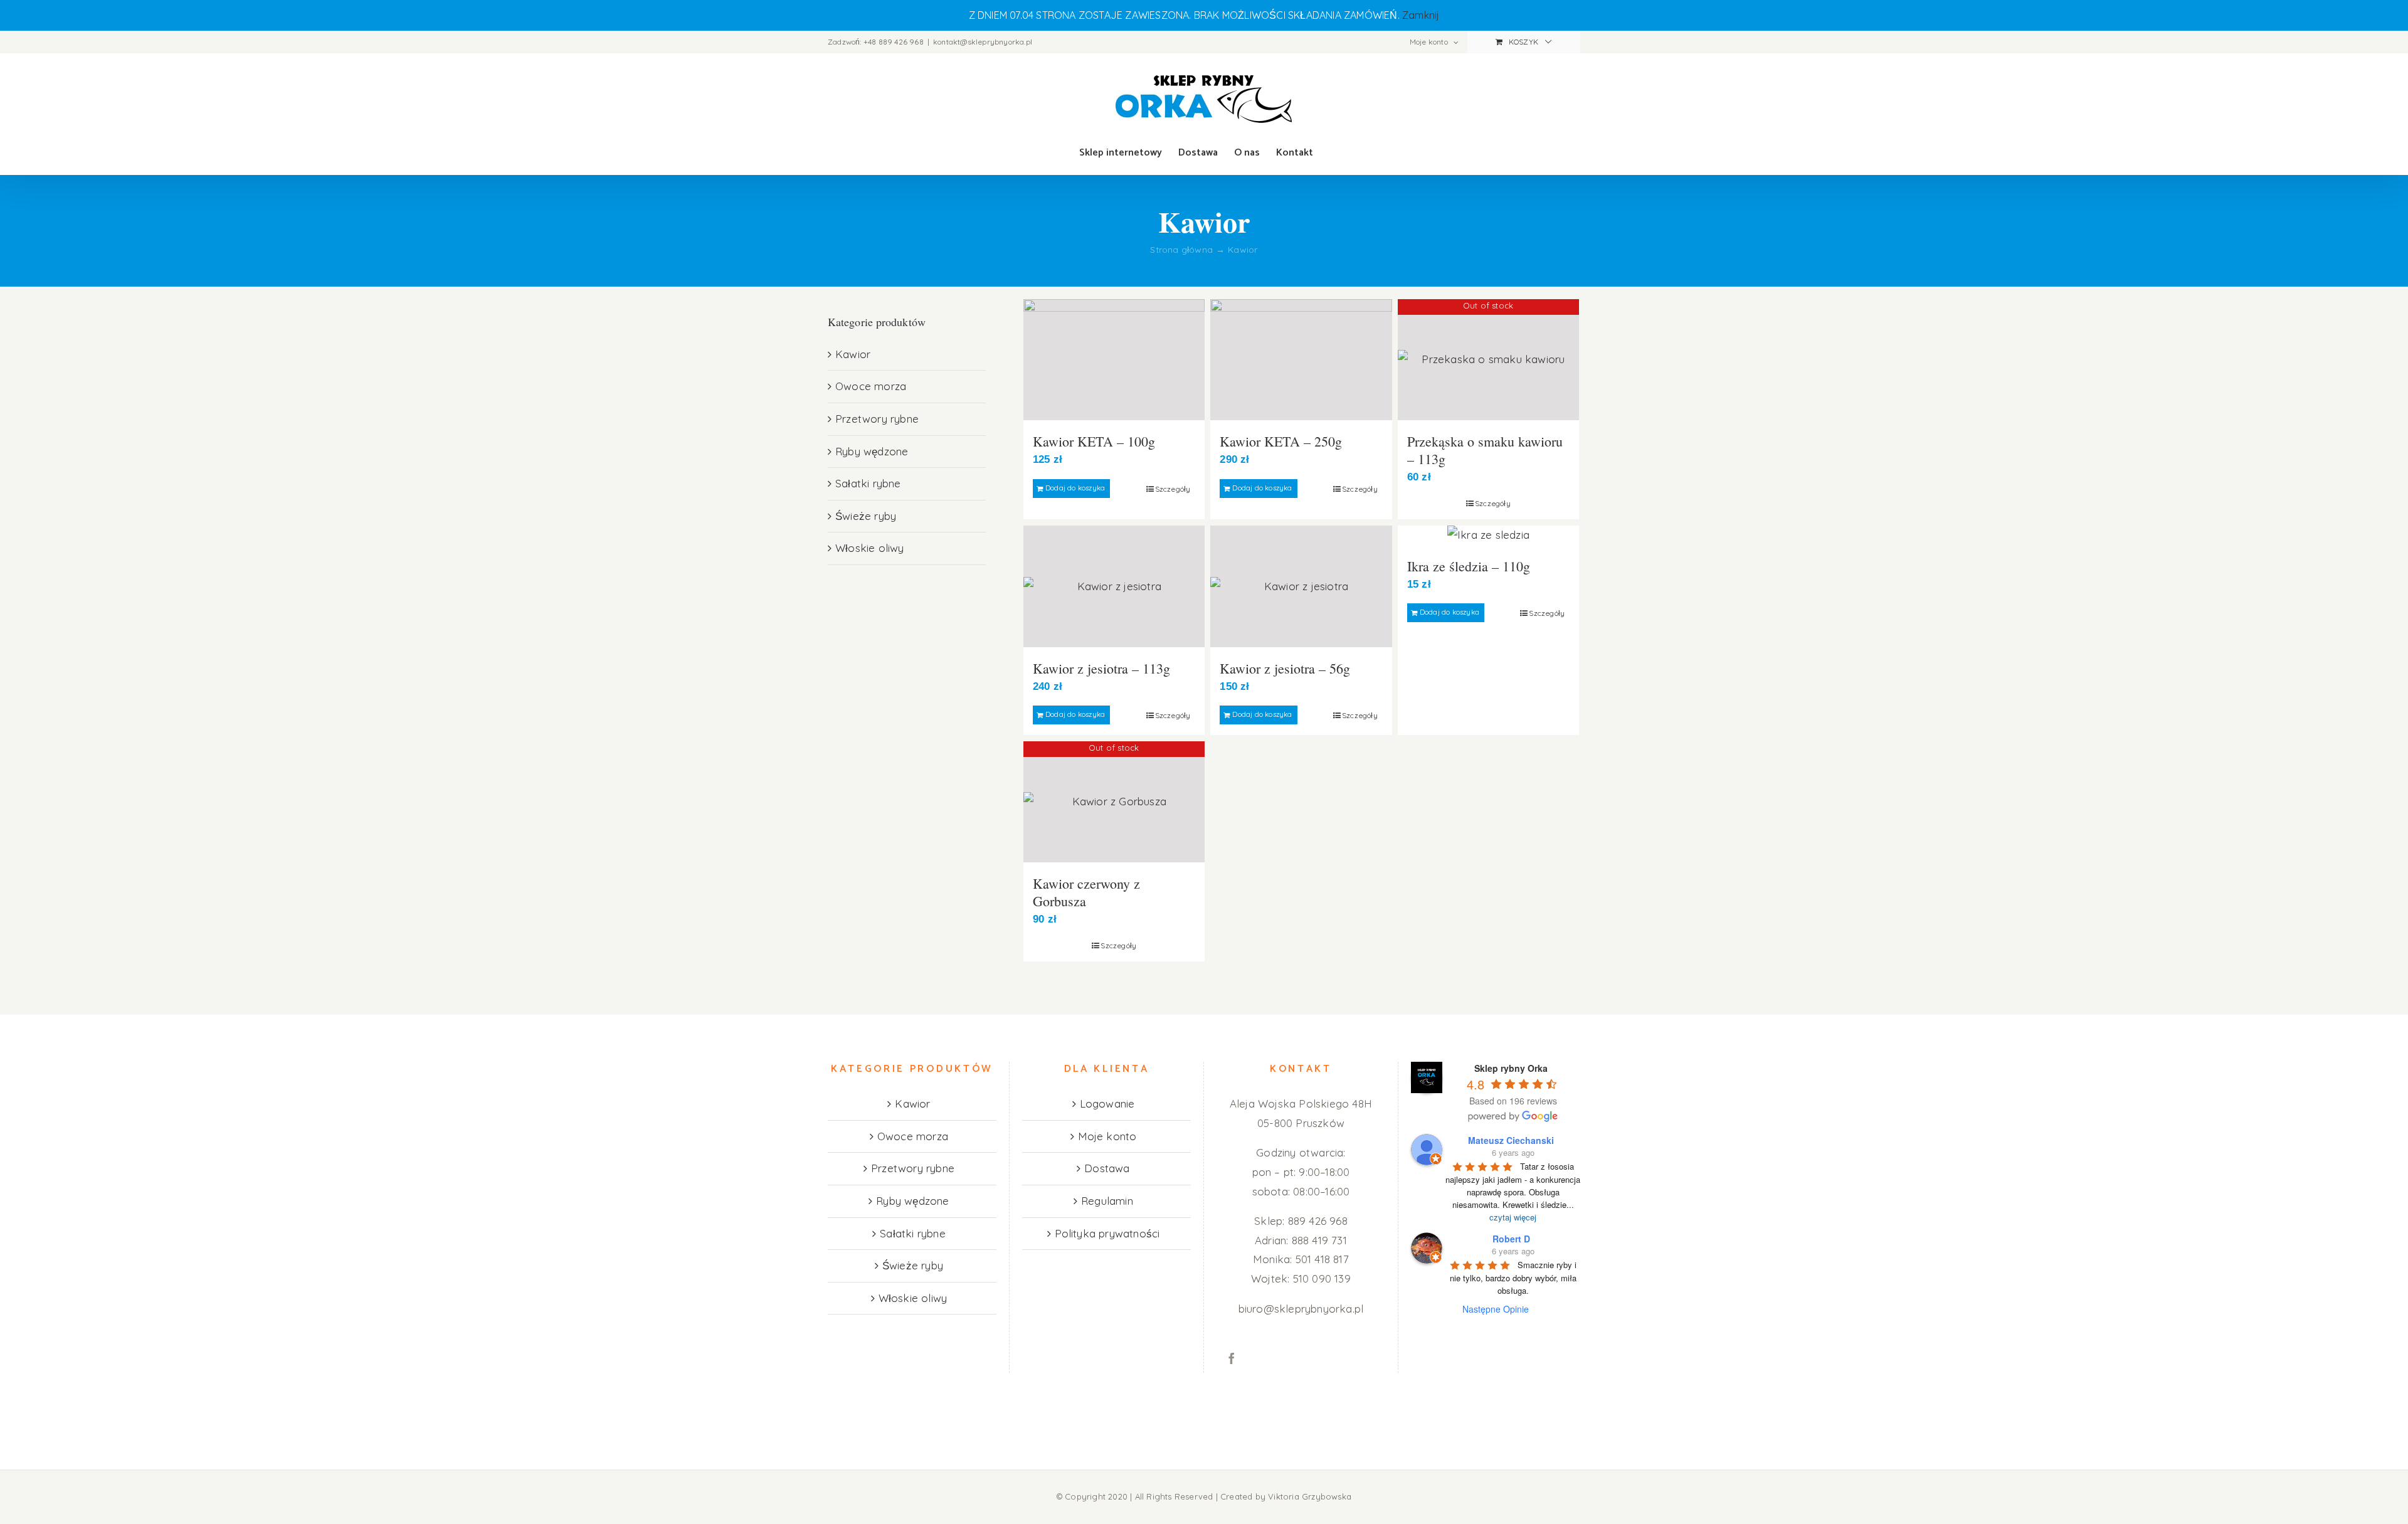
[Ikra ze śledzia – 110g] (1488, 535)
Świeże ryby (866, 516)
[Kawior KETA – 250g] (1301, 360)
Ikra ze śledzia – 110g (1469, 566)
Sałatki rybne (868, 483)
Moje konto (1107, 1136)
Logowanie (1107, 1103)
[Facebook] (1232, 1358)
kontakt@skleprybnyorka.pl (983, 42)
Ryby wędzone (872, 451)
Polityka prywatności (1107, 1233)
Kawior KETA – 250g (1281, 441)
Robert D (1511, 1239)
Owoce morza (871, 386)
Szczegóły (1173, 489)
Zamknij (1421, 15)
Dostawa (1107, 1168)
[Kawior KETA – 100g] (1114, 360)
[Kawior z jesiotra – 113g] (1114, 586)
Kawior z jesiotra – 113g (1101, 668)
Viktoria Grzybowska (1310, 1496)
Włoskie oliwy (870, 548)
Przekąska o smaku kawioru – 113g (1485, 450)
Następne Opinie (1496, 1309)
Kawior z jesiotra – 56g (1285, 668)
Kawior (853, 354)
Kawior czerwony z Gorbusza (1086, 892)
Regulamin (1107, 1201)
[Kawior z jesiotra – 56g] (1301, 586)
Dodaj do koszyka (1075, 488)
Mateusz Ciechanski (1511, 1140)
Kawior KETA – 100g (1094, 441)
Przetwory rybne (877, 419)
